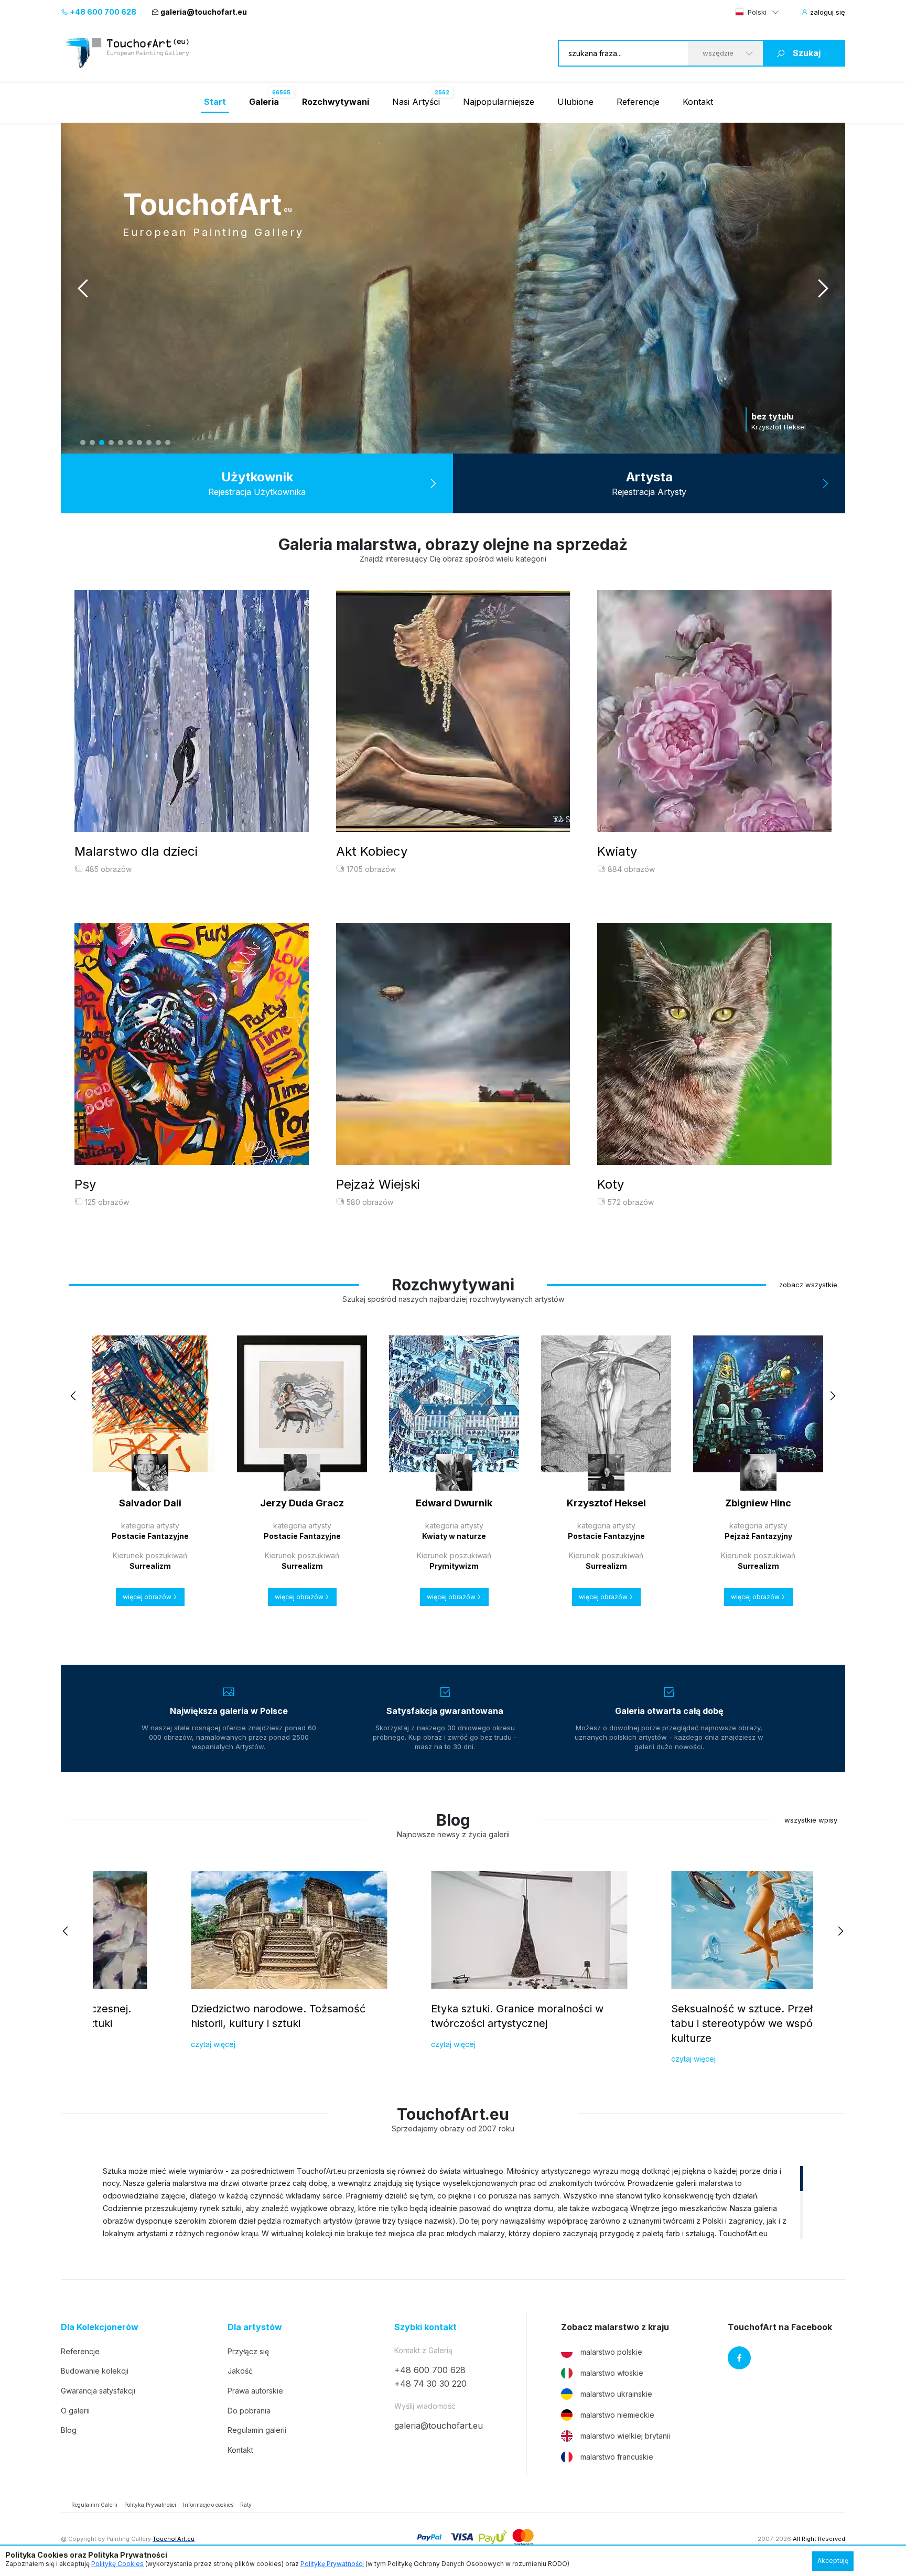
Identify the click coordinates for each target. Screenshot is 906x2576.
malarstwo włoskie (612, 2373)
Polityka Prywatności (150, 2505)
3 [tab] (102, 443)
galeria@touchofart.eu (204, 12)
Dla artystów (255, 2327)
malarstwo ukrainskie (616, 2394)
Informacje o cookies (208, 2505)
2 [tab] (92, 443)
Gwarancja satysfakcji (98, 2391)
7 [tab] (139, 443)
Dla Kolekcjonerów (100, 2327)
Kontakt (698, 102)
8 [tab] (149, 443)
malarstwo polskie (611, 2352)
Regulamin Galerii (94, 2505)
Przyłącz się (248, 2351)
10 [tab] (168, 443)
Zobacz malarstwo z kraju (615, 2327)
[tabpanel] (453, 288)
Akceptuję (833, 2561)
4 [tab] (111, 443)
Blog (69, 2430)
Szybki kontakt (425, 2327)
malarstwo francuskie (617, 2457)
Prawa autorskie (255, 2391)
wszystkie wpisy (811, 1820)
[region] (453, 2202)
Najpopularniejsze (499, 102)
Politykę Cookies (117, 2564)
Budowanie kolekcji (95, 2371)
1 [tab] (83, 443)
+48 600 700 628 (102, 12)
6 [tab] (130, 443)
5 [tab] (121, 443)
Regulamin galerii (257, 2430)
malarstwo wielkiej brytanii (625, 2436)
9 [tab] (158, 443)
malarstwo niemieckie (617, 2415)
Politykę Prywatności (332, 2564)
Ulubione (575, 102)
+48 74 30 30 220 (430, 2384)
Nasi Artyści (416, 102)
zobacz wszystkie (808, 1285)
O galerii (75, 2411)
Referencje (638, 102)
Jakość (240, 2371)
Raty (246, 2505)
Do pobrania (249, 2411)
